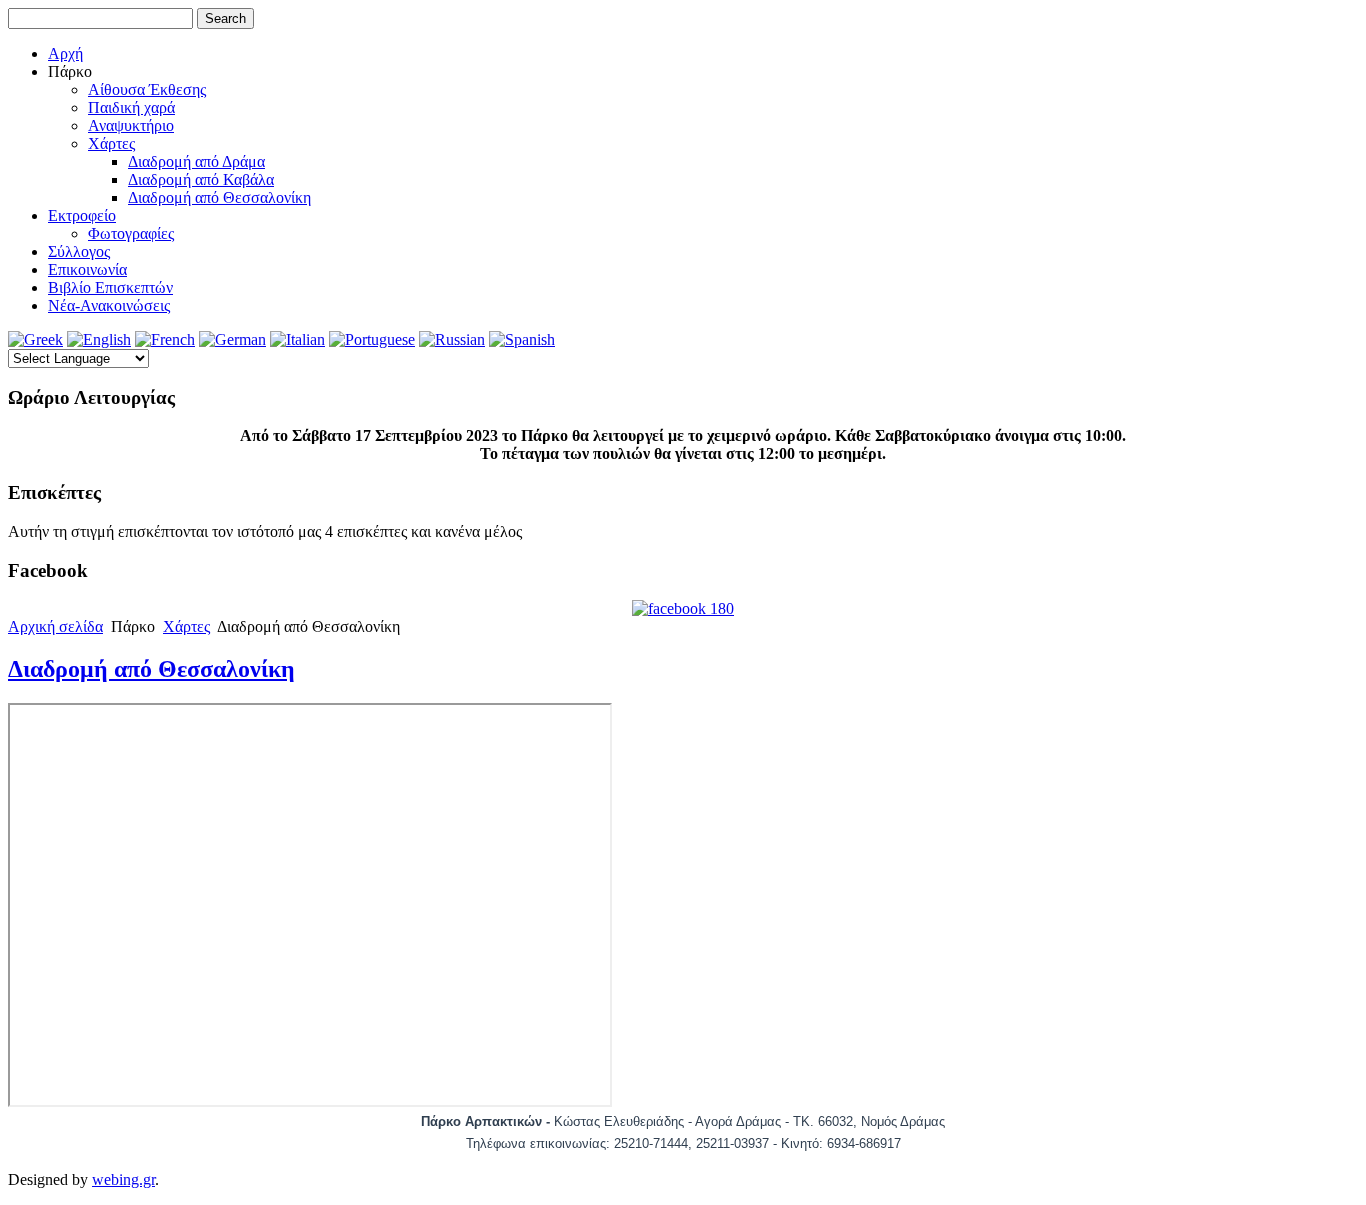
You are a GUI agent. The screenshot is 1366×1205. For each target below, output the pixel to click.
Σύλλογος (79, 251)
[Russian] (452, 339)
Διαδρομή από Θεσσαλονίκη (219, 197)
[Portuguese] (372, 339)
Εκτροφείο (82, 215)
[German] (232, 339)
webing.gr (123, 1179)
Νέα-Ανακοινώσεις (109, 305)
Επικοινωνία (87, 269)
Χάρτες (111, 143)
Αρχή (65, 53)
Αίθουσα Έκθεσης (147, 89)
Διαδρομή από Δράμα (196, 161)
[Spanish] (522, 339)
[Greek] (35, 339)
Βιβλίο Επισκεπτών (110, 287)
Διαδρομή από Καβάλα (201, 179)
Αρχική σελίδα (55, 626)
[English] (99, 339)
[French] (165, 339)
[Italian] (297, 339)
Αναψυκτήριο (131, 125)
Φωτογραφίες (131, 233)
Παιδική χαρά (131, 107)
